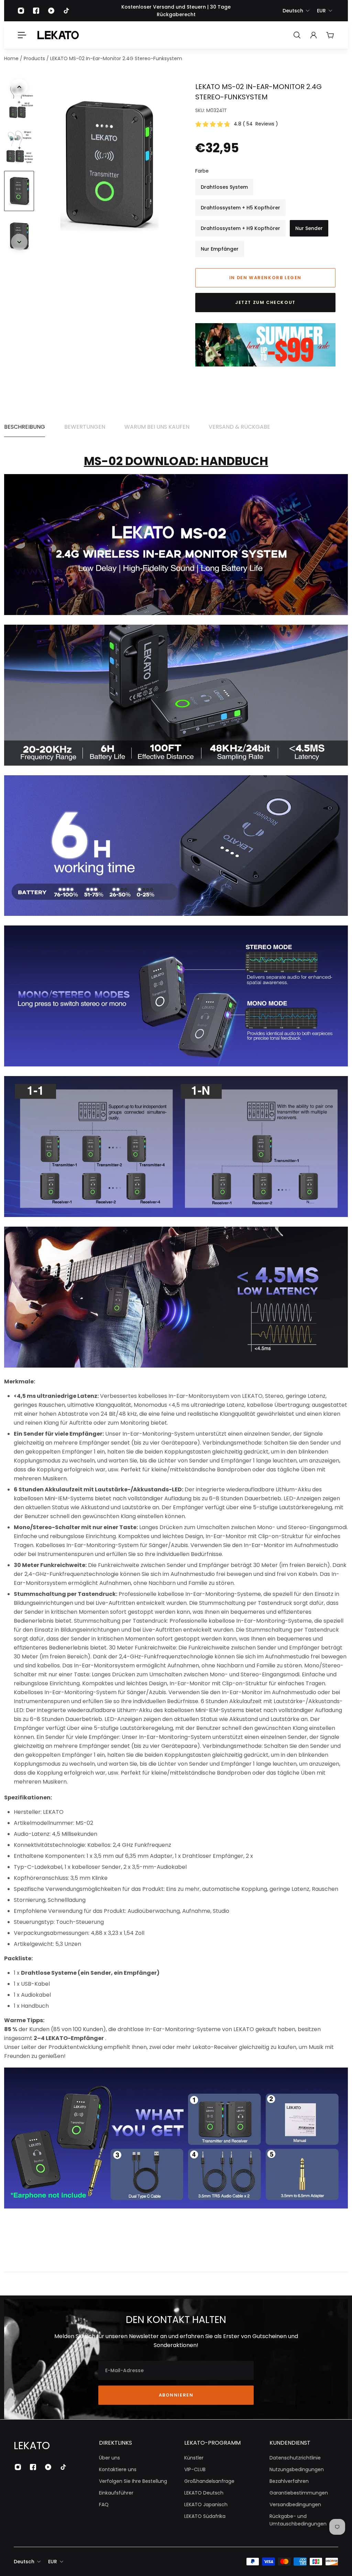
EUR (321, 11)
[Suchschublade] (297, 35)
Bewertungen (85, 427)
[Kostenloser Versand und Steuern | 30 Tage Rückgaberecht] (176, 11)
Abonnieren (176, 2395)
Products (35, 58)
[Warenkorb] (330, 35)
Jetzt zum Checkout (265, 302)
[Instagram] (21, 11)
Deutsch (293, 11)
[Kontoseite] (313, 35)
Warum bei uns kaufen (157, 427)
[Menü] (22, 35)
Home (12, 58)
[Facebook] (36, 11)
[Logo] (58, 35)
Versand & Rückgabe (239, 427)
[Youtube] (51, 11)
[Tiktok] (66, 11)
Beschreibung (25, 427)
